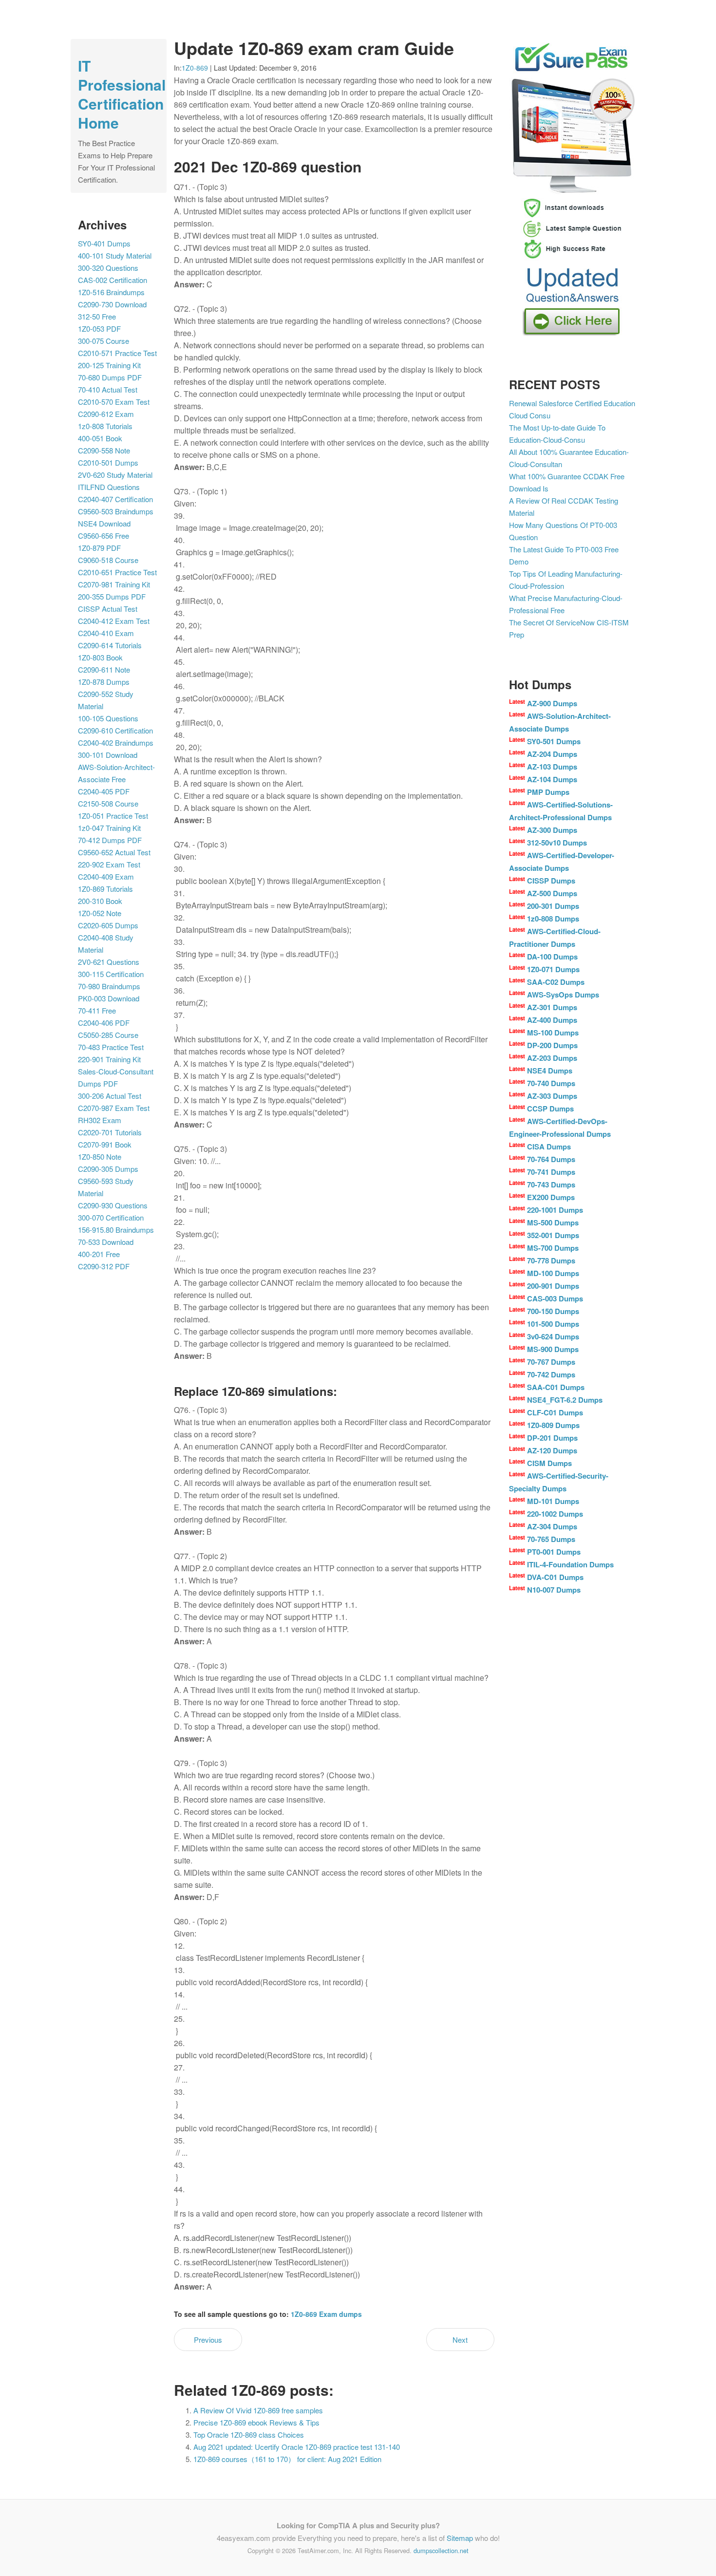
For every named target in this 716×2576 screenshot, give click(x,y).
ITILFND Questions (109, 487)
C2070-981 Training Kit (114, 584)
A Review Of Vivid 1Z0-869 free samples (258, 2410)
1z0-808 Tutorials (105, 426)
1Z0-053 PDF (99, 329)
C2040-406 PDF (104, 1023)
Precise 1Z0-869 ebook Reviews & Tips (256, 2422)
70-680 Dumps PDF (110, 377)
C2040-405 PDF (104, 791)
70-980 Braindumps (109, 986)
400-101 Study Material (115, 255)
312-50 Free (97, 316)
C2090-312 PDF (104, 1266)
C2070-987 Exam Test (114, 1108)
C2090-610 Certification (115, 730)
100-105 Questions (108, 718)
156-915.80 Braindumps (116, 1230)
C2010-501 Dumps (108, 462)
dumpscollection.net (441, 2550)
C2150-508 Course (108, 803)
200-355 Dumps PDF (112, 596)
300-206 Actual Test (110, 1096)
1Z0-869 (195, 68)
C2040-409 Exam (106, 876)
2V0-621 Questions (109, 962)
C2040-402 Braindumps (116, 743)
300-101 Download (108, 755)
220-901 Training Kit (109, 1059)
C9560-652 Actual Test (114, 852)
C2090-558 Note (104, 450)
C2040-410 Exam (106, 633)
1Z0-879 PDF (99, 548)
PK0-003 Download (109, 998)
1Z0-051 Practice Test (113, 816)
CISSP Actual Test (108, 609)
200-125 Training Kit (109, 365)
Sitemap (460, 2538)
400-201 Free (99, 1254)
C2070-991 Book (105, 1144)
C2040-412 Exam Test (114, 621)
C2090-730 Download (112, 304)
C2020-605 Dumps (108, 925)
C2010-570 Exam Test (114, 402)
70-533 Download (106, 1242)
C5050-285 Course (108, 1035)
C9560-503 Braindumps (116, 511)
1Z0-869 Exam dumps (326, 2314)
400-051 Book (100, 438)
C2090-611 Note (104, 669)
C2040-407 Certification (115, 499)
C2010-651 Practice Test (117, 572)
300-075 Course (104, 341)
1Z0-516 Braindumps (111, 292)
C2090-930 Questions (113, 1205)
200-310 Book (100, 901)
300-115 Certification (111, 974)
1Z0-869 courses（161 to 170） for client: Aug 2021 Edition (287, 2459)
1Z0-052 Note (100, 913)
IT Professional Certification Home (122, 94)
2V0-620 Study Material (115, 475)
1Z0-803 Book (100, 657)
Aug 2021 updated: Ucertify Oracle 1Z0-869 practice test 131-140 (297, 2447)
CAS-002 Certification (113, 280)
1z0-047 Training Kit (109, 828)
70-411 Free (97, 1010)
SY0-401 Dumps (104, 243)
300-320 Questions (108, 268)
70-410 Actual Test (108, 389)
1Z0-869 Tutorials (105, 889)
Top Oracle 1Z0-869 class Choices (249, 2435)
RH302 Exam (100, 1120)
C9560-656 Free (104, 536)
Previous (208, 2340)
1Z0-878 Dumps (104, 682)
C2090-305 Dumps (108, 1169)
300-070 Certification (111, 1217)
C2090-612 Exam (106, 414)
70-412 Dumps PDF (110, 840)
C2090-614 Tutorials (110, 645)
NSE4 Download (104, 523)
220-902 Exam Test (109, 864)
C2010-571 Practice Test (117, 353)
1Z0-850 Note (100, 1156)
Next (460, 2340)
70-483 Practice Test (111, 1047)
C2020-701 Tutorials (110, 1132)
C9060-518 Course (108, 560)
